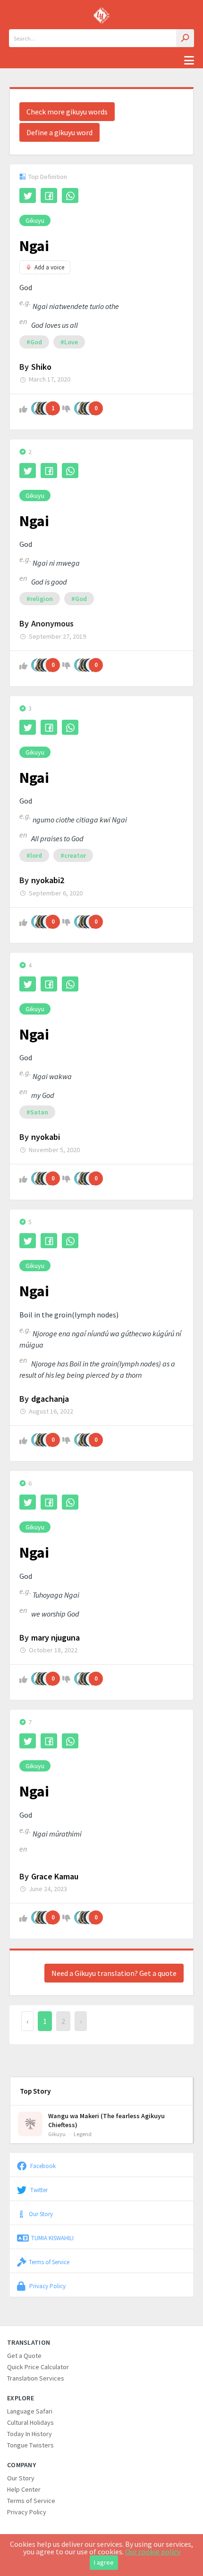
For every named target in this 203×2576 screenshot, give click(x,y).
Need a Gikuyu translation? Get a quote (114, 1973)
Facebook (42, 2166)
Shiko (41, 367)
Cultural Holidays (30, 2422)
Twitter (38, 2190)
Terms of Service (49, 2262)
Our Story (41, 2214)
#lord (34, 855)
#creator (73, 855)
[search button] (185, 38)
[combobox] (101, 38)
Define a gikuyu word (59, 132)
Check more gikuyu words (67, 112)
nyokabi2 (48, 880)
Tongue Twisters (30, 2445)
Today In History (30, 2434)
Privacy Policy (47, 2286)
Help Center (24, 2489)
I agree (104, 2562)
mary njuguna (55, 1637)
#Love (69, 342)
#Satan (37, 1112)
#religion (40, 599)
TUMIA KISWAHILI (52, 2238)
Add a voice (49, 267)
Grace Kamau (55, 1876)
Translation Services (36, 2378)
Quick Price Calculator (38, 2367)
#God (34, 342)
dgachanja (50, 1399)
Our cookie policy (153, 2552)
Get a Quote (24, 2356)
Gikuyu (35, 220)
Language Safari (30, 2411)
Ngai (34, 246)
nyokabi (46, 1137)
